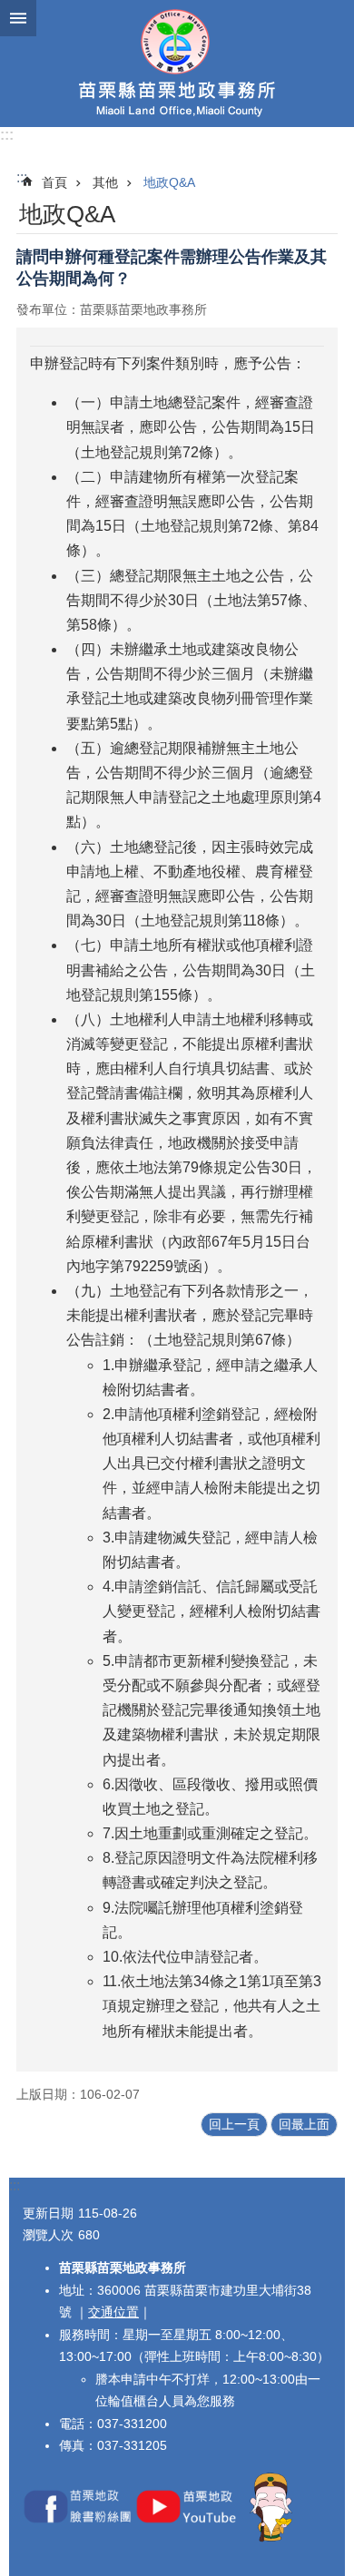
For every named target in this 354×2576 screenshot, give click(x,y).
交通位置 (113, 2312)
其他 (105, 182)
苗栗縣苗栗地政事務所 (177, 64)
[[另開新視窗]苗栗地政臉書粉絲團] (77, 2538)
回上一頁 (234, 2124)
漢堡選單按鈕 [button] (18, 18)
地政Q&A (169, 182)
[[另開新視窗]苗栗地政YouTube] (190, 2538)
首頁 (54, 182)
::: (7, 135)
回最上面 (304, 2124)
